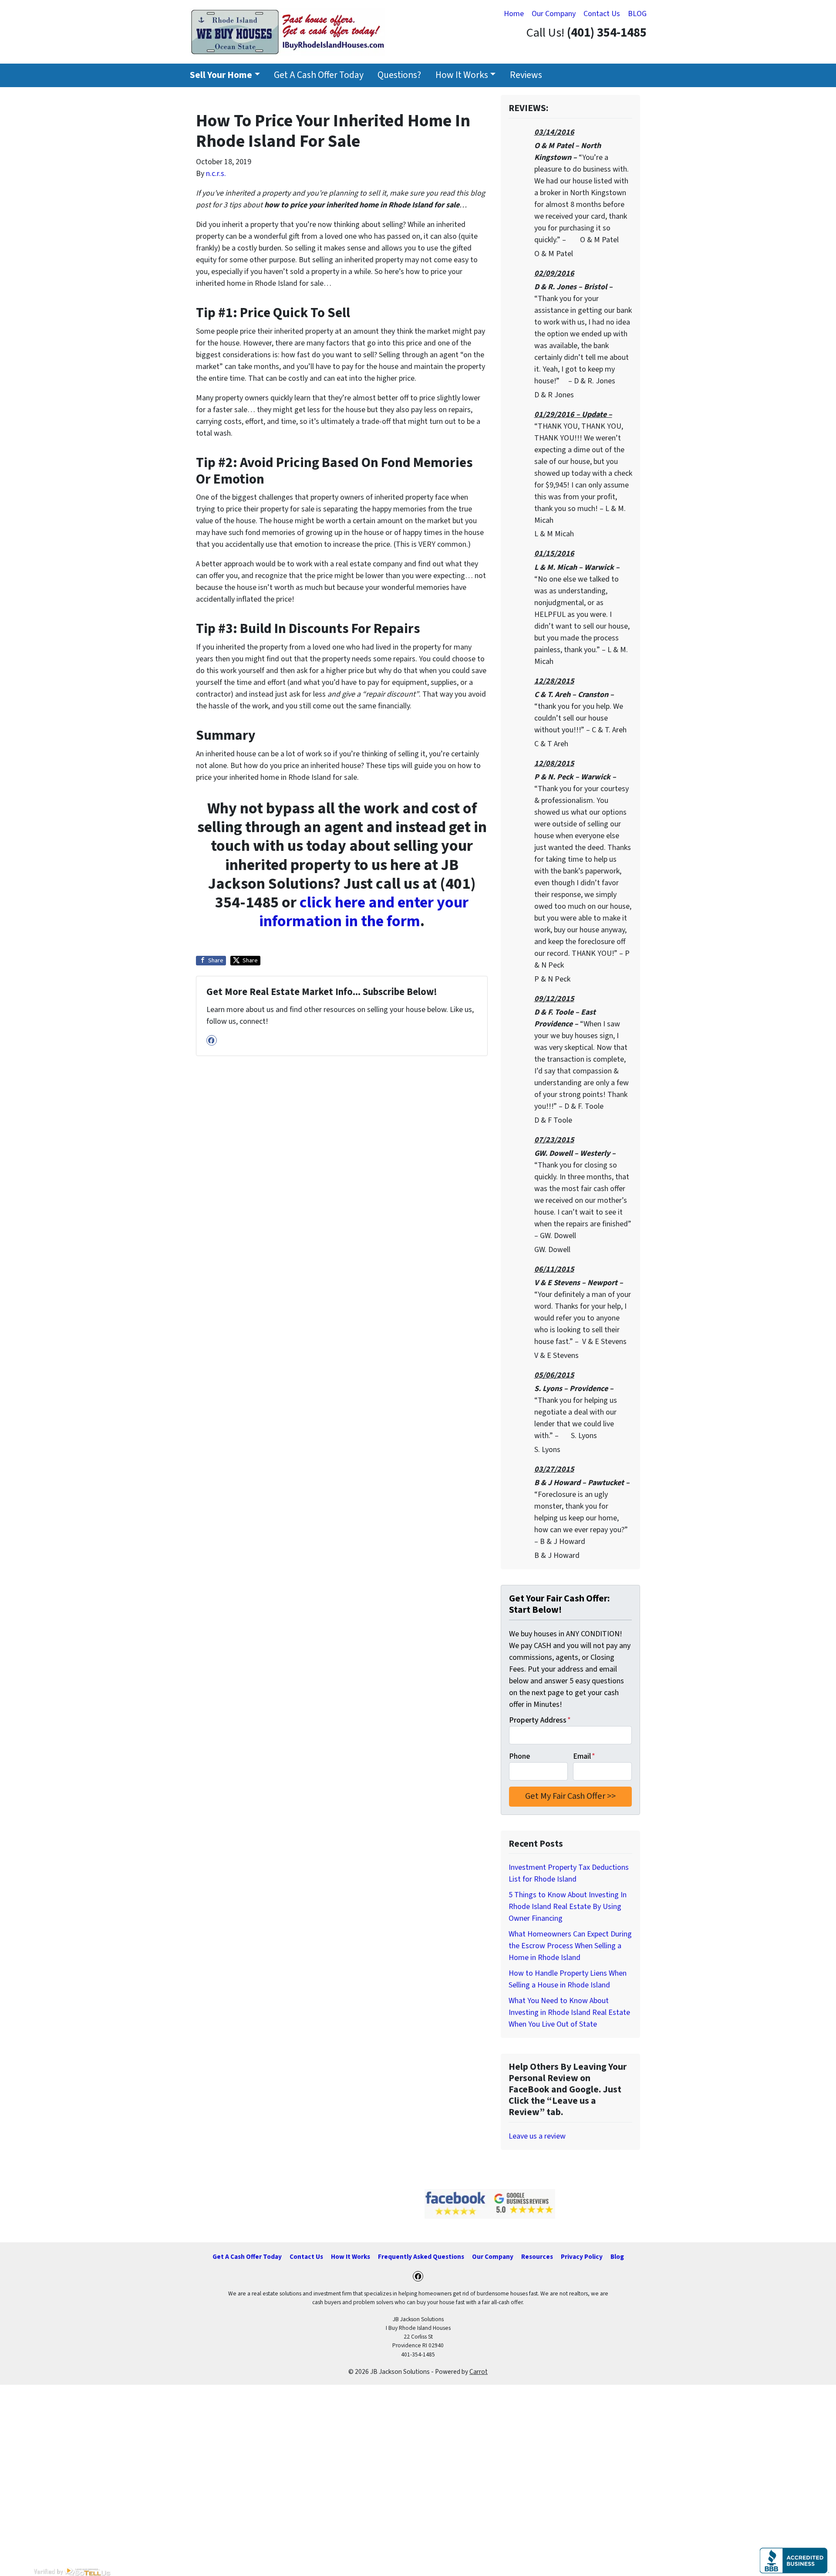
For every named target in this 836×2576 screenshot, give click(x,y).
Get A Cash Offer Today (319, 75)
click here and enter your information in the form (364, 912)
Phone (519, 1756)
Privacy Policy (582, 2257)
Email (584, 1756)
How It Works (462, 75)
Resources (537, 2257)
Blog (617, 2257)
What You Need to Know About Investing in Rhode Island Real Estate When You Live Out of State (569, 2012)
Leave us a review (537, 2136)
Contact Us (602, 14)
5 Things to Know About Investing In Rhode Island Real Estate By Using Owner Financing (568, 1907)
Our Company (554, 14)
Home (514, 14)
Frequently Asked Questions (421, 2257)
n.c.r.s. (216, 174)
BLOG (637, 14)
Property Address (540, 1720)
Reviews (526, 75)
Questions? (399, 75)
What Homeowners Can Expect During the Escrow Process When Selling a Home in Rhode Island (570, 1946)
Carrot (479, 2372)
